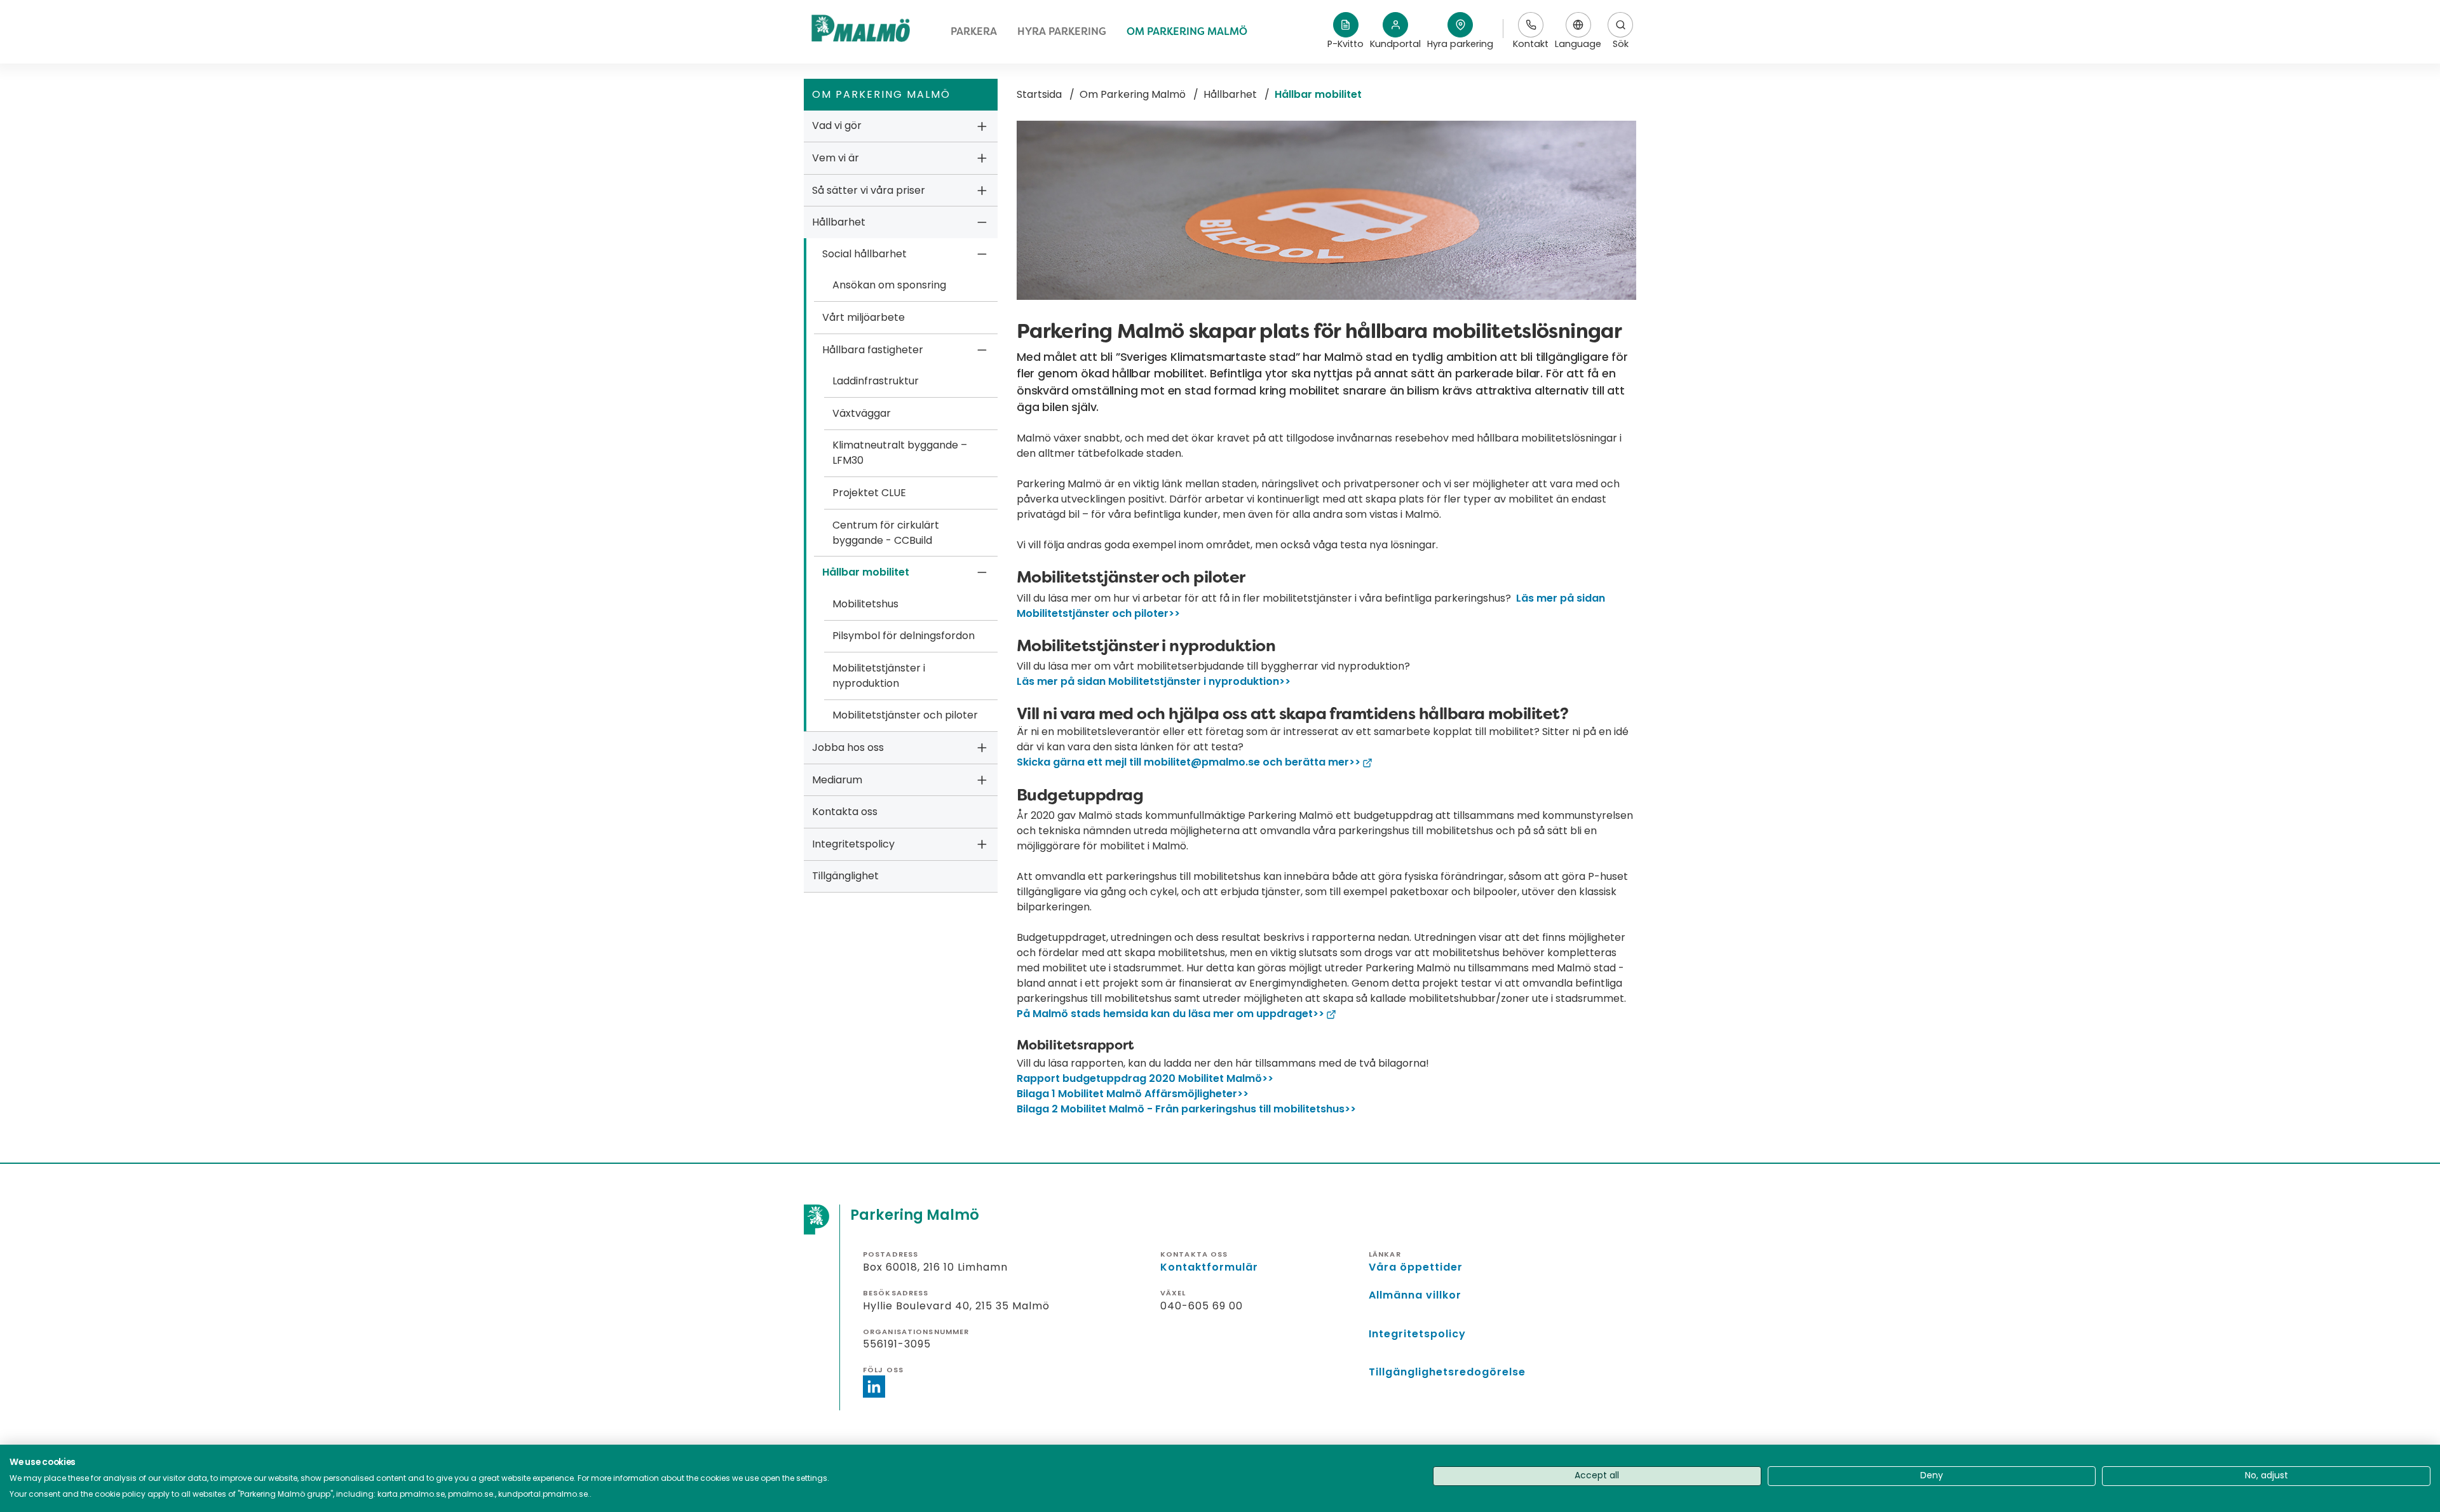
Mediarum (837, 780)
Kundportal (1395, 44)
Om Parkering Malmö (1187, 31)
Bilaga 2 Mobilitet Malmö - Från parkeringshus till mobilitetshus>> (1186, 1109)
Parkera (974, 31)
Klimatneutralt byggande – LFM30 (900, 453)
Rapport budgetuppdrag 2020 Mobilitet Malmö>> (1145, 1078)
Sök (1621, 44)
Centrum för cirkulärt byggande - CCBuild (886, 533)
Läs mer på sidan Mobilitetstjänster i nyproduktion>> (1154, 681)
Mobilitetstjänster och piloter (905, 715)
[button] (1460, 32)
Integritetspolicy (853, 844)
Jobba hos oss (848, 747)
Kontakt (1531, 44)
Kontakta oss (845, 812)
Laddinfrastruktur (876, 381)
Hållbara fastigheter (873, 350)
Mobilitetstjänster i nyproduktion (879, 676)
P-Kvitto (1345, 44)
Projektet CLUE (869, 493)
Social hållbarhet (864, 254)
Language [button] (1578, 31)
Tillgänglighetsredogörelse (1447, 1372)
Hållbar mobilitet (866, 572)
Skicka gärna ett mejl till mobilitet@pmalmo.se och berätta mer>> (1189, 762)
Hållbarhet (839, 222)
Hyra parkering (1062, 31)
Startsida (1039, 94)
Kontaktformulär (1209, 1267)
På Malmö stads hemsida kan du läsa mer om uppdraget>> (1170, 1014)
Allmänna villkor (1415, 1295)
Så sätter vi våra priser (869, 190)
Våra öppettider (1416, 1267)
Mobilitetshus (865, 604)
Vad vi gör (837, 125)
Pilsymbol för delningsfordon (904, 636)
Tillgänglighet (845, 876)
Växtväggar (862, 413)
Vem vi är (836, 158)
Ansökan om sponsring (889, 285)
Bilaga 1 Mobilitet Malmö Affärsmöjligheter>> (1133, 1094)
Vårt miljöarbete (864, 317)
